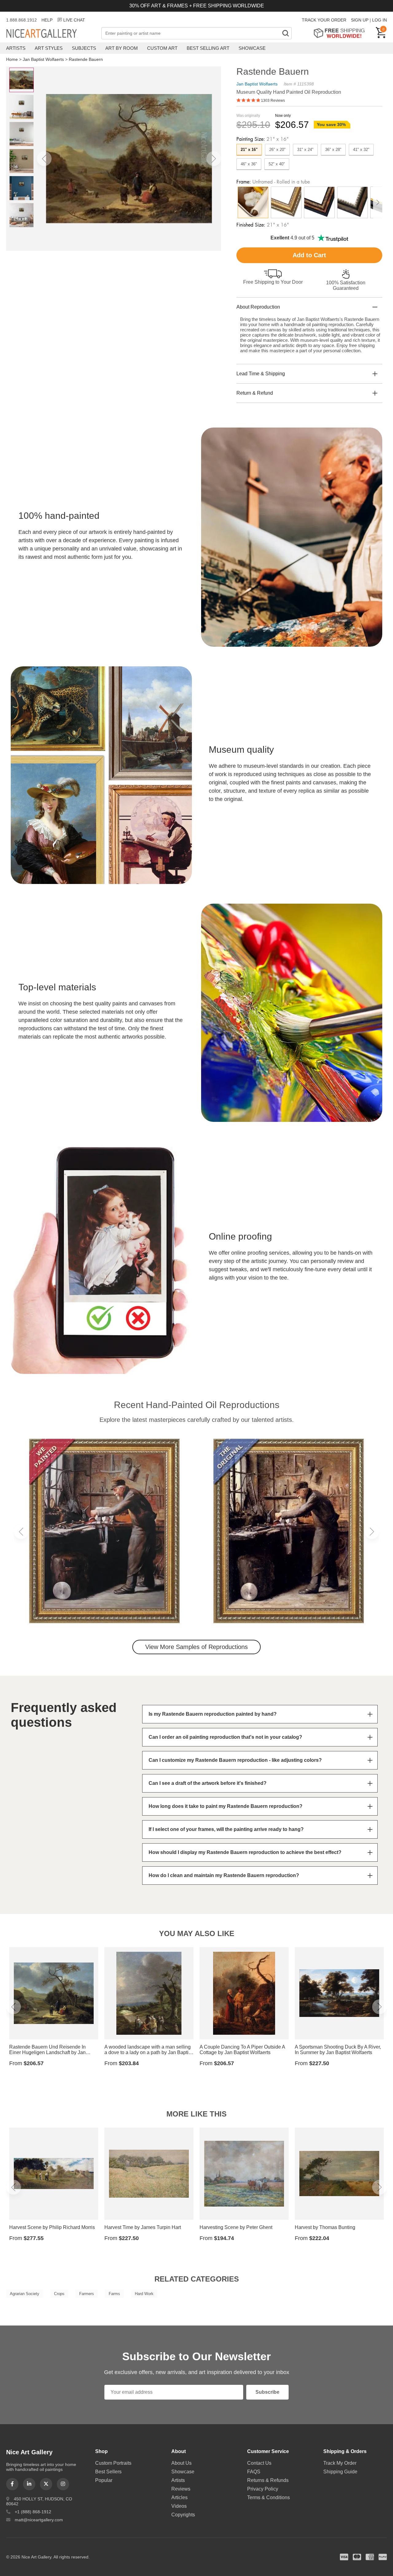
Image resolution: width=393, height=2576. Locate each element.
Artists (16, 48)
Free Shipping (341, 33)
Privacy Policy (263, 2489)
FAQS (254, 2472)
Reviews (181, 2489)
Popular (104, 2480)
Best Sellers (108, 2472)
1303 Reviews (273, 101)
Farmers (87, 2294)
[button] (44, 159)
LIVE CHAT (74, 20)
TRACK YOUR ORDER (324, 20)
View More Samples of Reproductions (196, 1647)
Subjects (84, 48)
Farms (114, 2294)
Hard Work (144, 2294)
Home (12, 59)
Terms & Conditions (268, 2497)
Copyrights (183, 2515)
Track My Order (340, 2463)
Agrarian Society (25, 2294)
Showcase (252, 48)
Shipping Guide (340, 2472)
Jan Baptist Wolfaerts (43, 59)
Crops (59, 2294)
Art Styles (49, 48)
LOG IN (379, 20)
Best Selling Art (208, 48)
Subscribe (267, 2392)
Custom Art (162, 48)
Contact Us (259, 2463)
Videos (179, 2506)
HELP (47, 20)
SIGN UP (360, 20)
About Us (181, 2463)
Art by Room (122, 48)
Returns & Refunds (268, 2480)
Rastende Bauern (86, 59)
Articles (179, 2497)
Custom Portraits (113, 2463)
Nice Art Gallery (52, 34)
